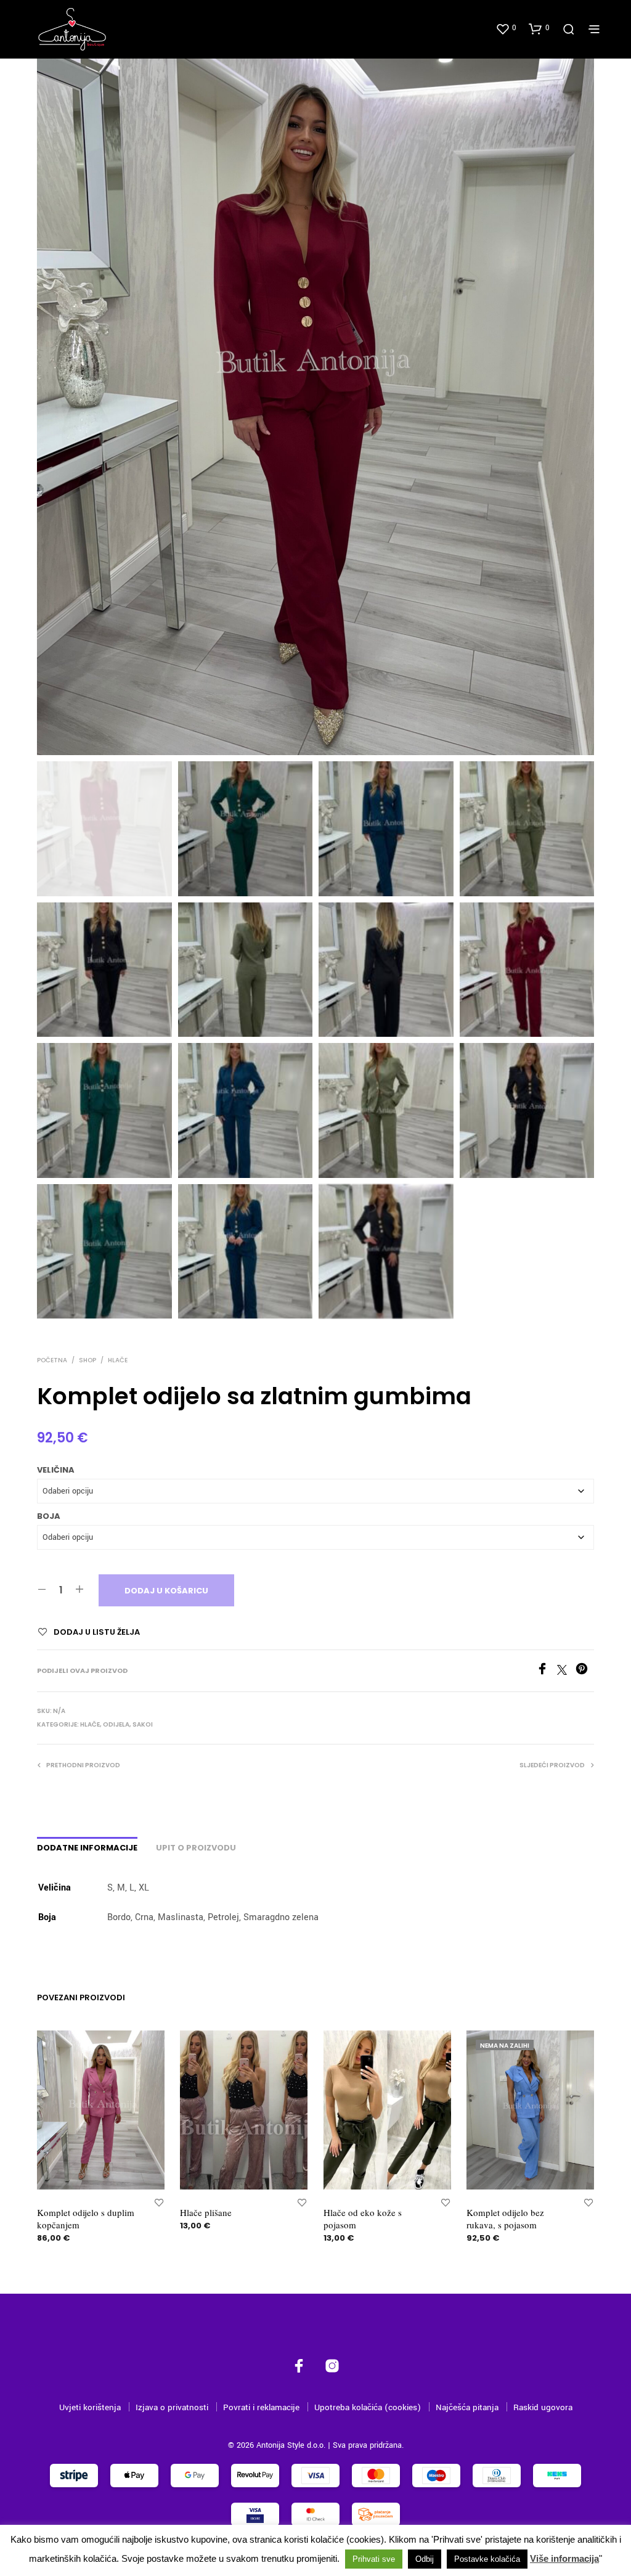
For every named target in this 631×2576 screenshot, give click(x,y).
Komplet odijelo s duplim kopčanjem (86, 2218)
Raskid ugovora (543, 2407)
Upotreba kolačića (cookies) (368, 2407)
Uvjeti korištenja (90, 2407)
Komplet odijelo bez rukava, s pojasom (505, 2218)
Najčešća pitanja (467, 2407)
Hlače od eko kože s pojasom (363, 2218)
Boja (49, 1516)
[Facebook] (547, 1672)
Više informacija (564, 2558)
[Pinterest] (585, 1672)
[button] (506, 28)
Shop (88, 1360)
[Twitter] (566, 1672)
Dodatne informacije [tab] (87, 1848)
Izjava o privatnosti (172, 2407)
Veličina (56, 1470)
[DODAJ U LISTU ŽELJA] (159, 2202)
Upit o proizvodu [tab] (196, 1848)
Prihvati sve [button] (374, 2559)
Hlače (118, 1360)
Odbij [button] (425, 2559)
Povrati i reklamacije (261, 2407)
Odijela (116, 1724)
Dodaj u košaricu (166, 1591)
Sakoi (143, 1724)
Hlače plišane (206, 2212)
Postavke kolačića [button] (487, 2559)
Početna (52, 1360)
